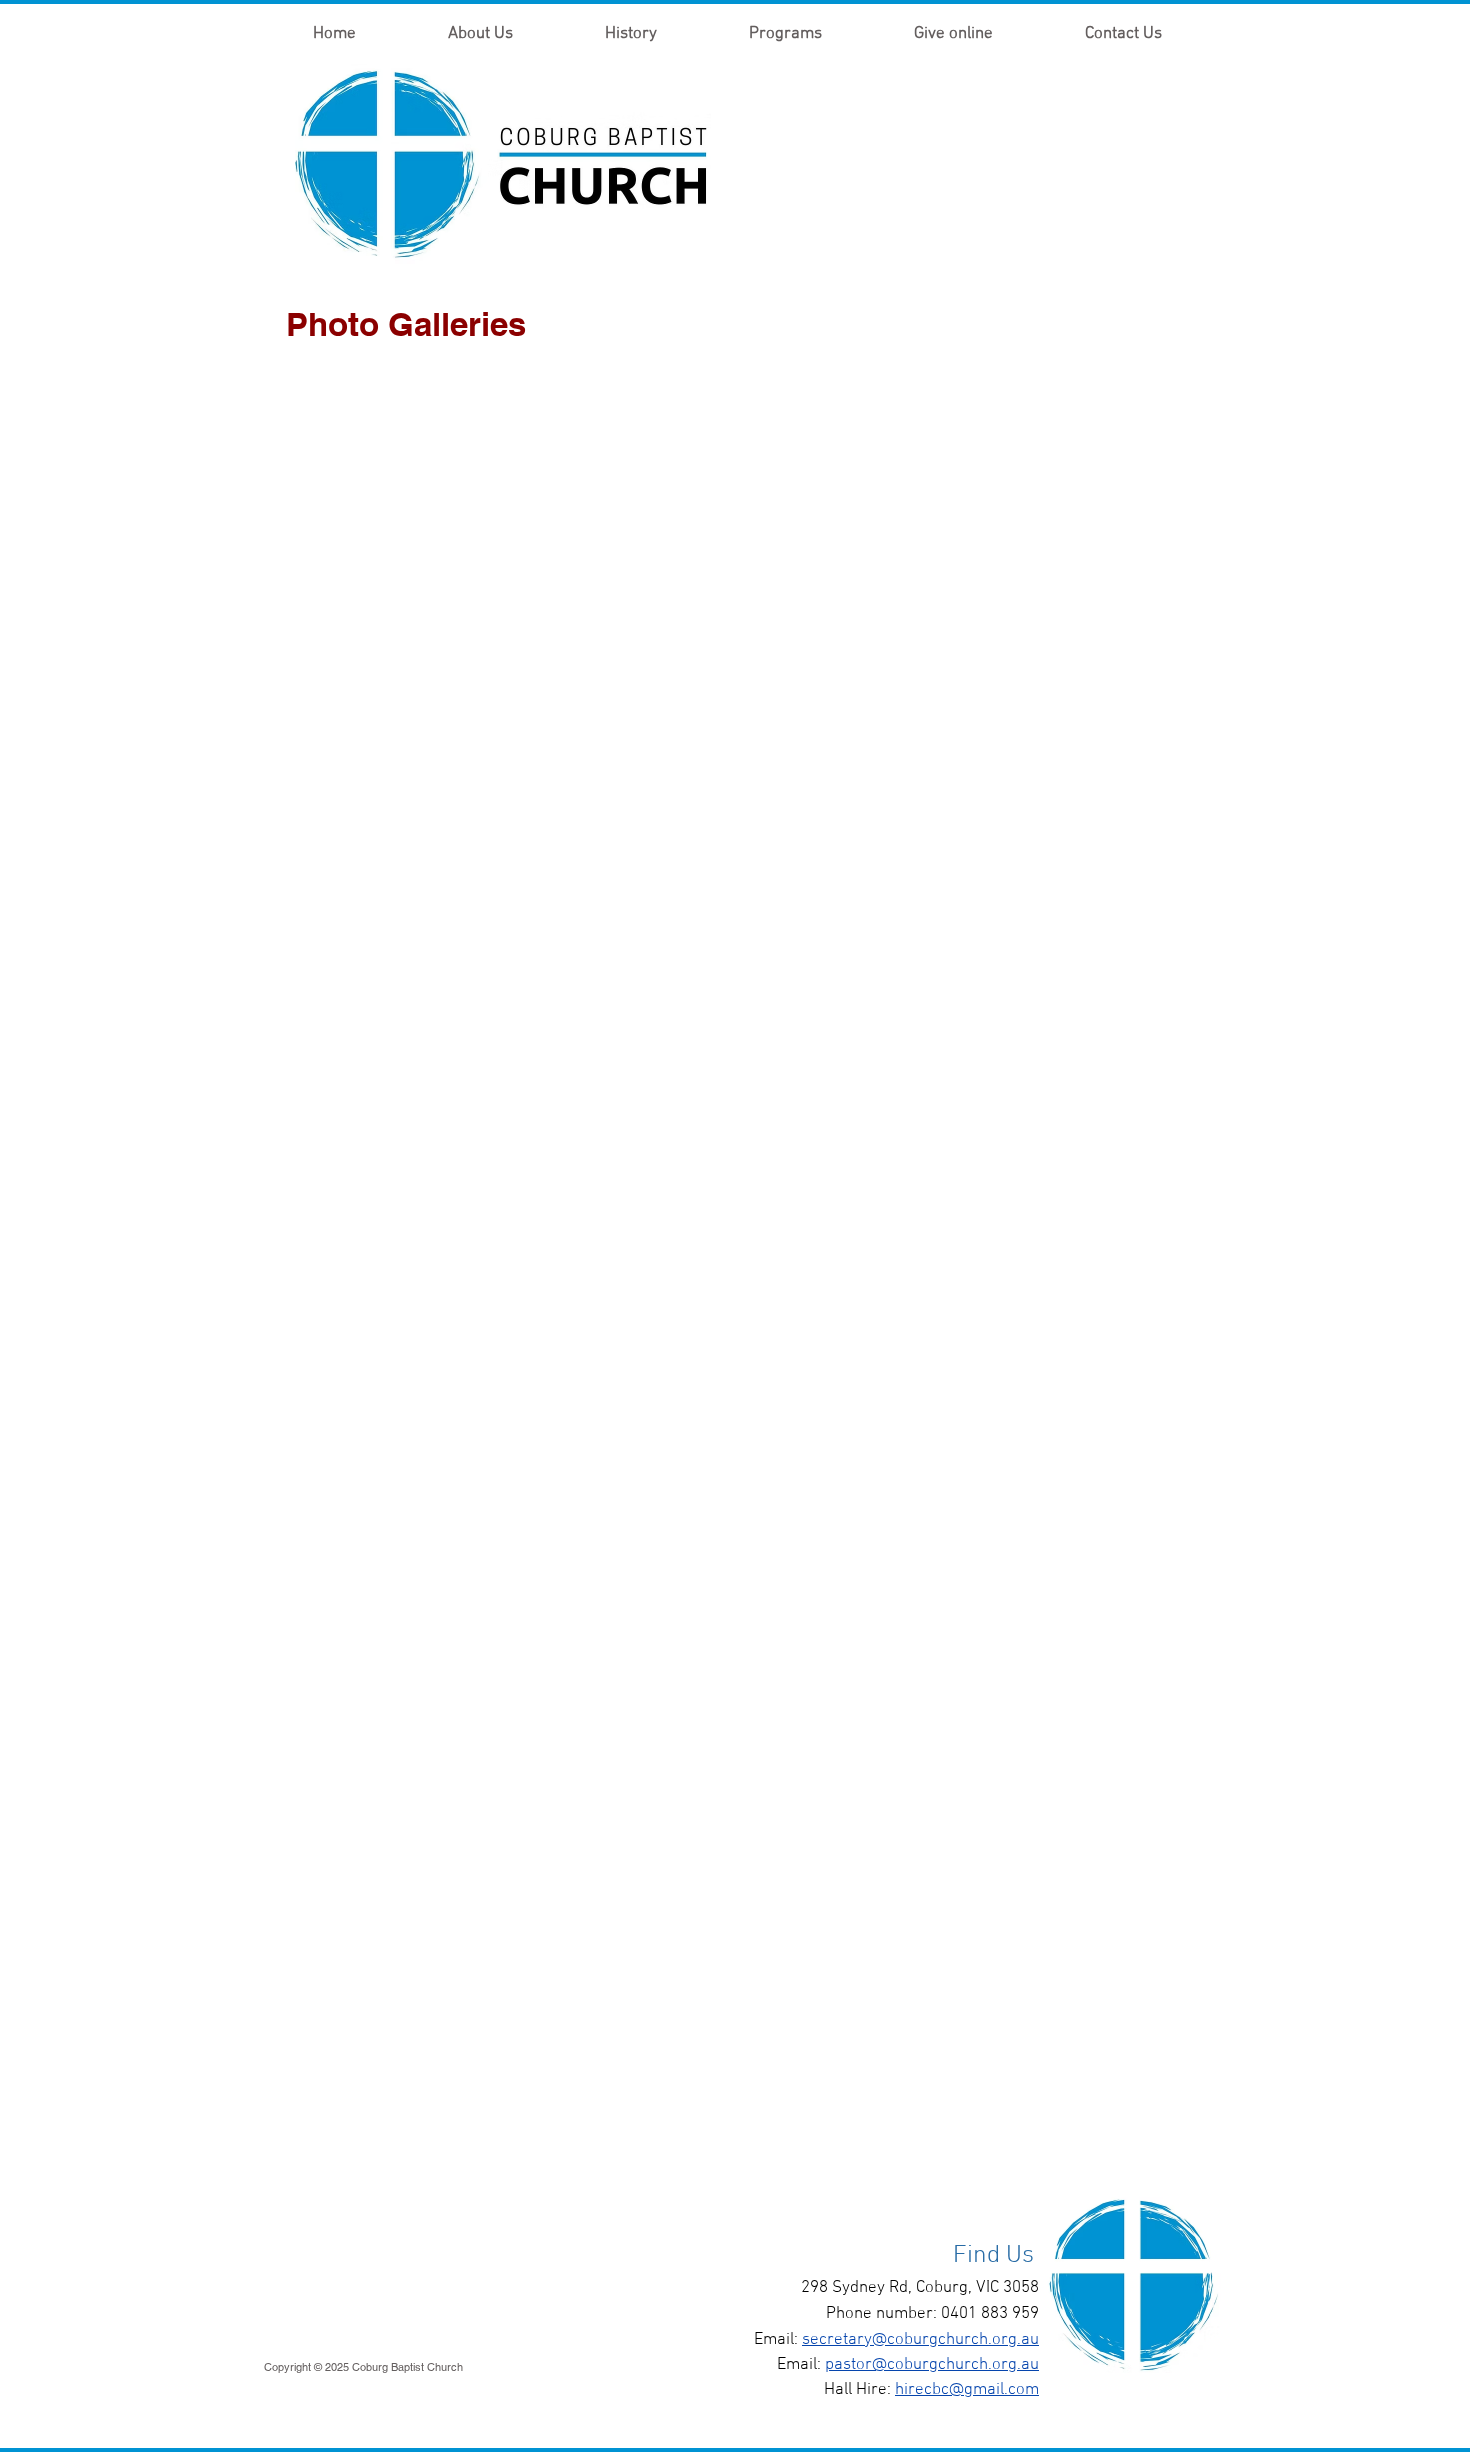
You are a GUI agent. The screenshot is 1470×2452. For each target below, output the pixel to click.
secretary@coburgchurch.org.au (920, 2340)
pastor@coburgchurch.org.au (932, 2365)
